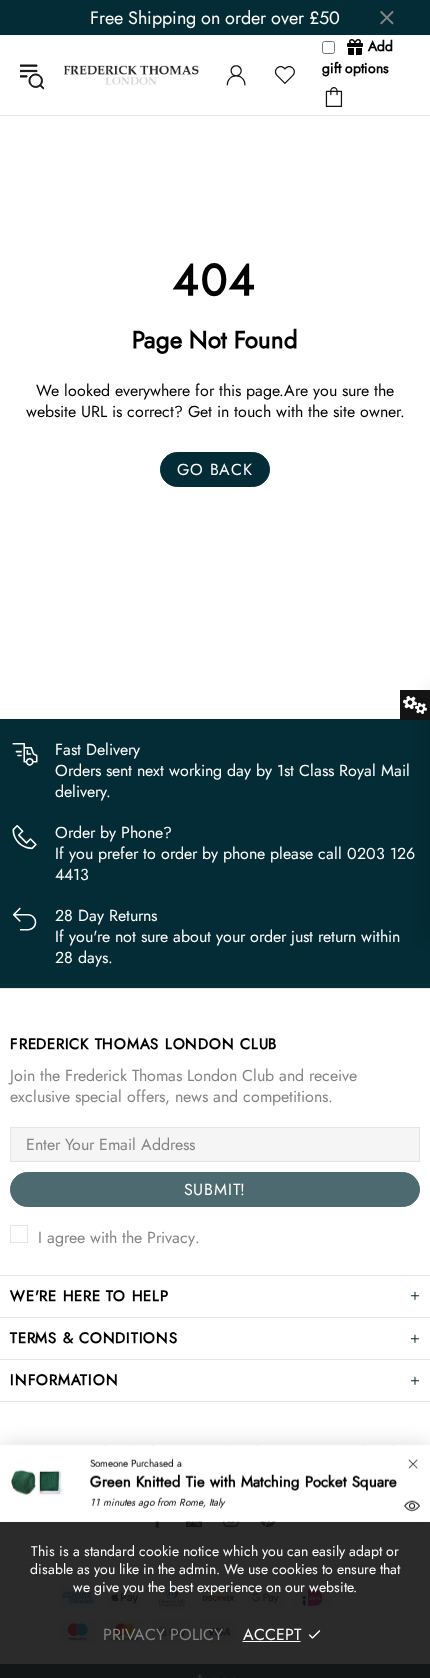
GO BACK (215, 469)
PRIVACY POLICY (163, 1634)
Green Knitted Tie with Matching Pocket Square (243, 1482)
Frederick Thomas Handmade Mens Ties (131, 75)
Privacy (171, 1237)
